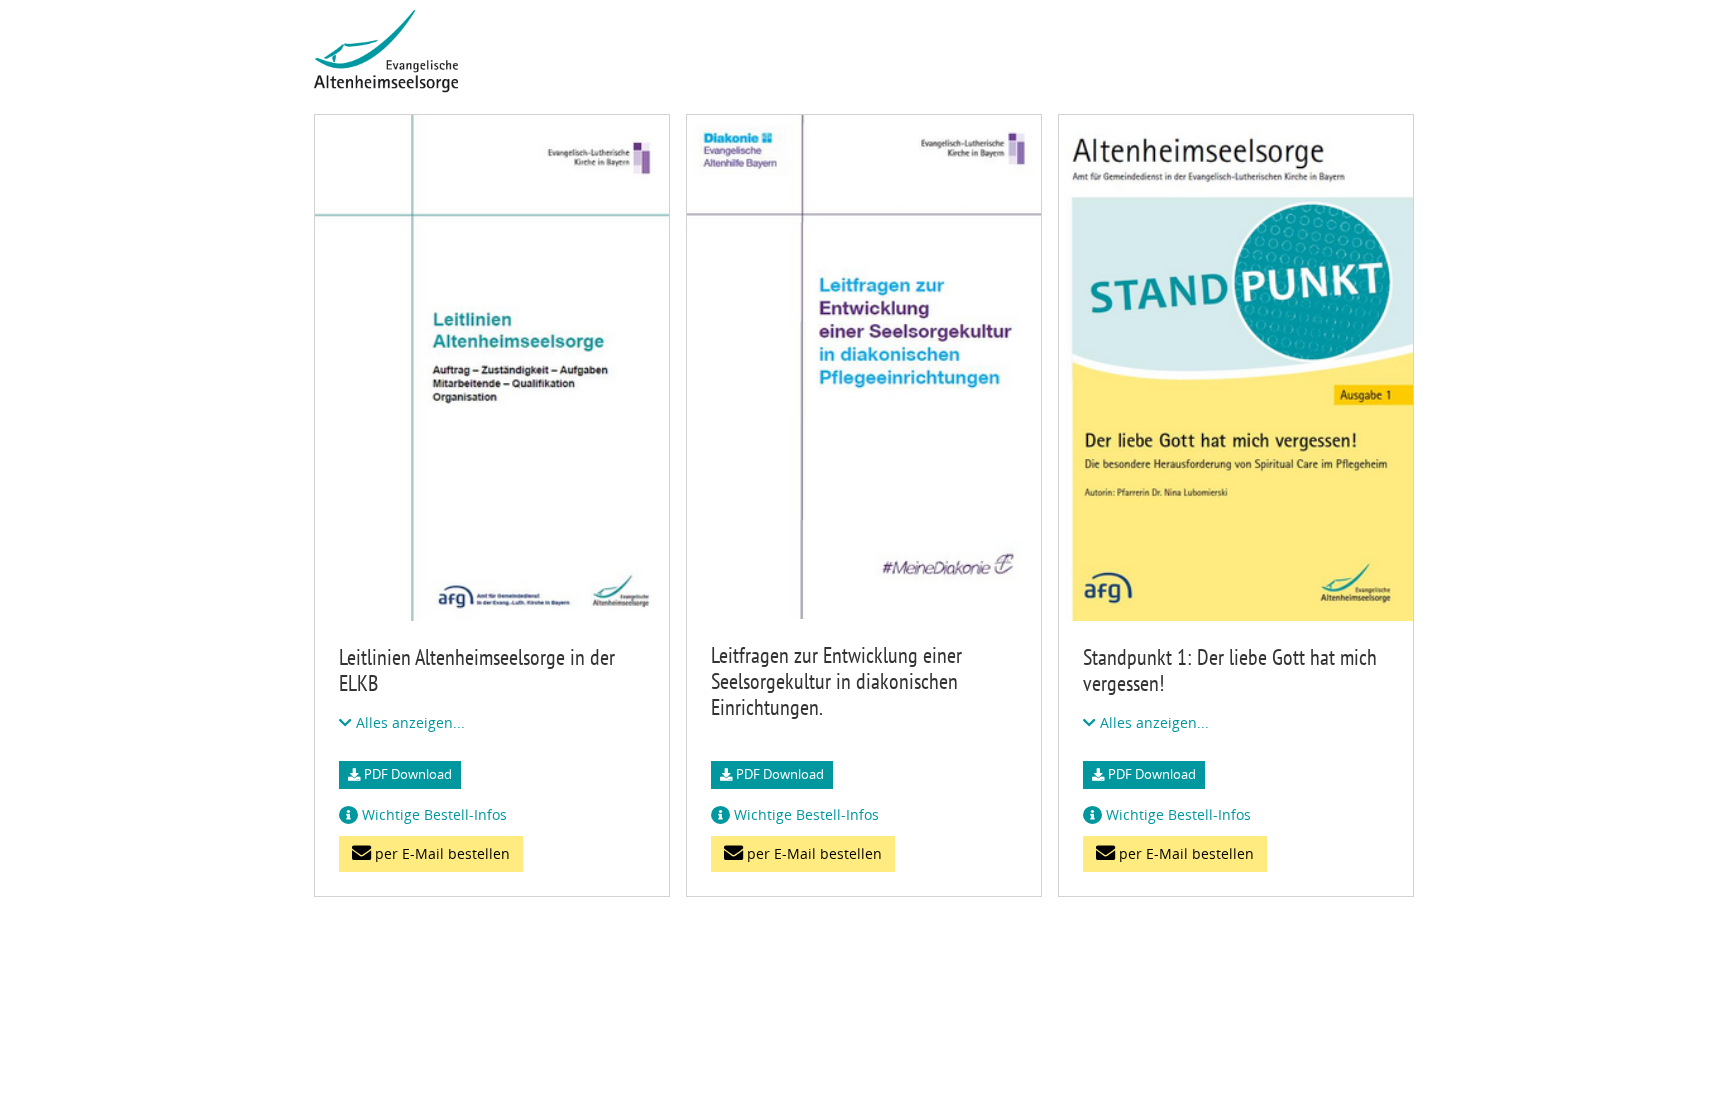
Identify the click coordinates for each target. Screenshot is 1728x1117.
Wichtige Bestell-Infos (432, 814)
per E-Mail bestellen (440, 853)
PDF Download (406, 774)
